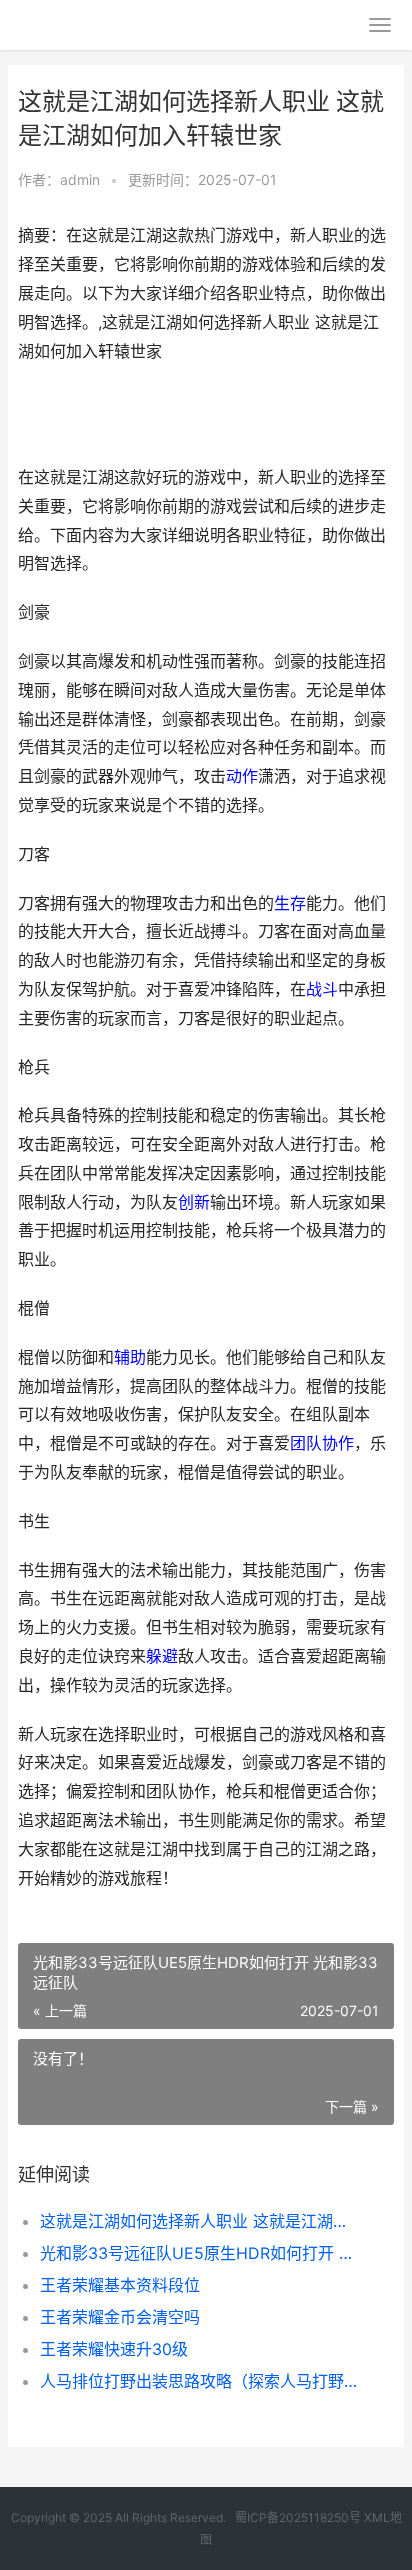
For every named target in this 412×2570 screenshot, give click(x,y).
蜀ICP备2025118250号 (298, 2517)
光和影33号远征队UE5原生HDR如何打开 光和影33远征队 (199, 2253)
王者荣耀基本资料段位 (120, 2285)
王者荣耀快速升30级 (114, 2349)
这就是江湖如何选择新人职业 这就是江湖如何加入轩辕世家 (199, 2221)
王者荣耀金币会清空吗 (120, 2317)
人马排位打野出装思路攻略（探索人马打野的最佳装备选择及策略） (199, 2381)
